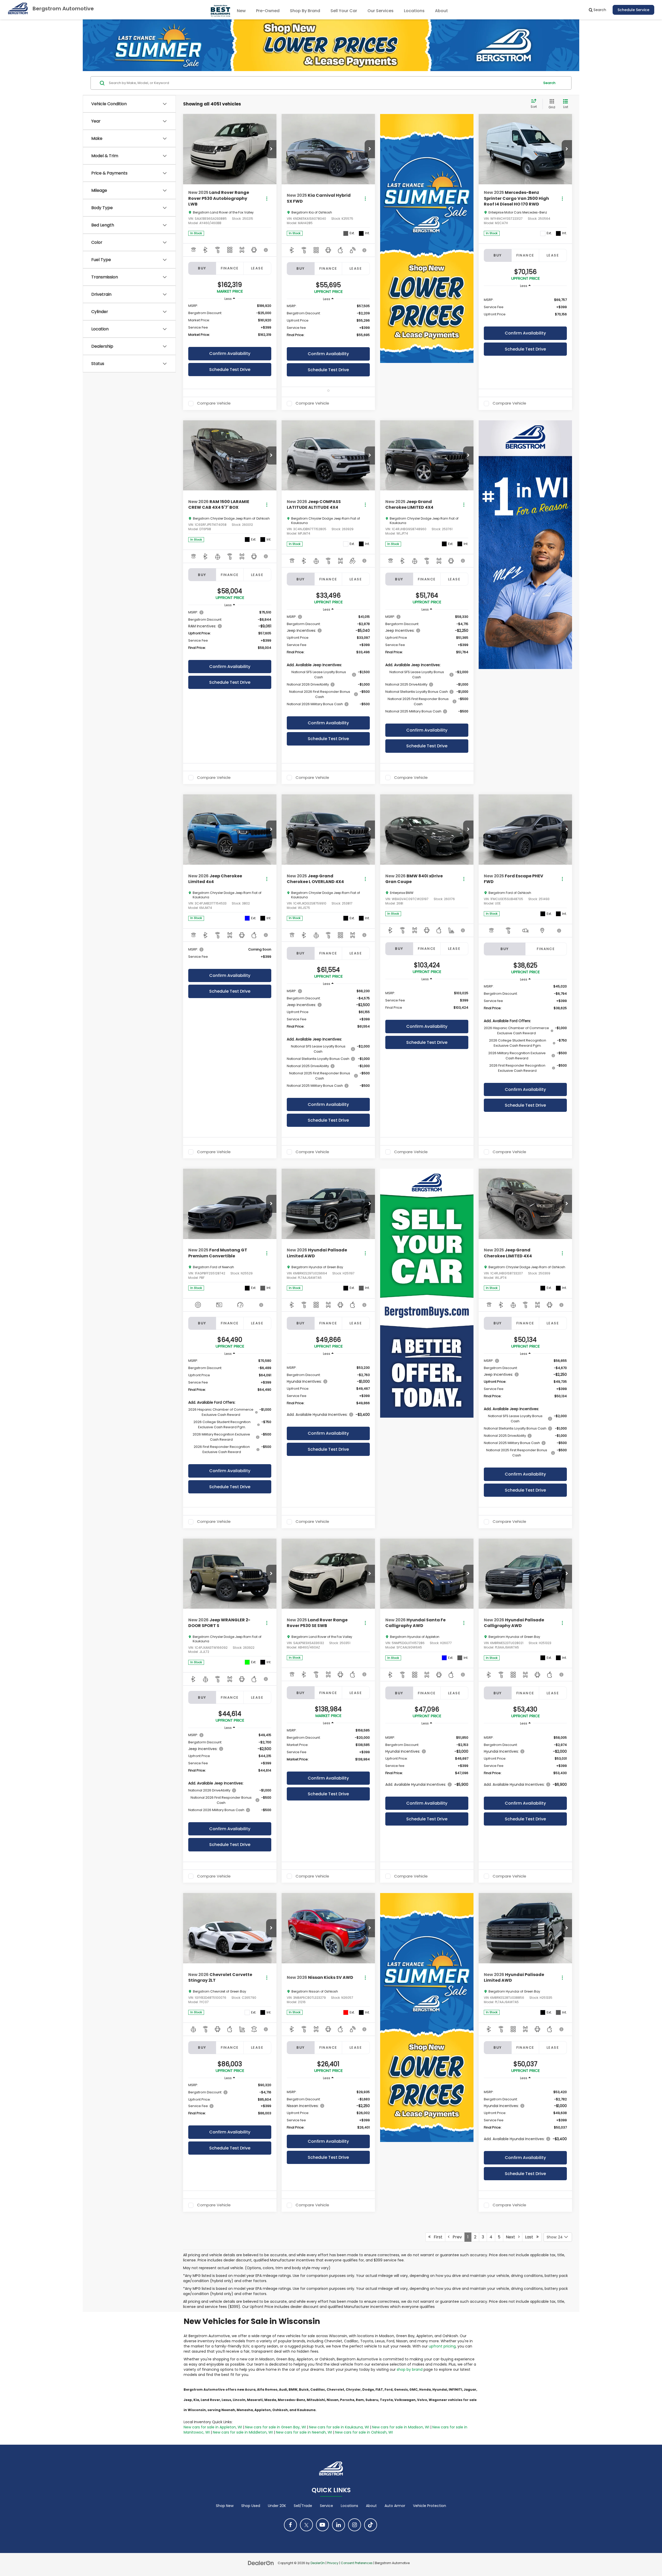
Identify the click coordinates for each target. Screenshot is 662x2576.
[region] (230, 323)
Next (512, 2237)
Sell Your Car (344, 11)
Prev (456, 2237)
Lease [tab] (257, 268)
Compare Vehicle (214, 404)
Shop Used (251, 2506)
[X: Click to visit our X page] (306, 2525)
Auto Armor (395, 2506)
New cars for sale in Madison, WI (401, 2427)
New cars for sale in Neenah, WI (304, 2432)
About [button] (441, 11)
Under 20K (277, 2506)
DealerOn (318, 2563)
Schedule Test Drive (230, 370)
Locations (414, 11)
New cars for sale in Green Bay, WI (276, 2427)
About (371, 2506)
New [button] (241, 11)
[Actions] (267, 198)
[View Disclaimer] (266, 250)
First (437, 2237)
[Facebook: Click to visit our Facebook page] (290, 2525)
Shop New (225, 2506)
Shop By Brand (305, 11)
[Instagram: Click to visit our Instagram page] (355, 2525)
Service (326, 2506)
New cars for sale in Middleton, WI (243, 2432)
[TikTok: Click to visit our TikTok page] (371, 2525)
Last (531, 2237)
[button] (271, 149)
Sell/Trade (303, 2506)
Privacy (333, 2563)
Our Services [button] (381, 11)
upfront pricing (442, 2346)
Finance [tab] (230, 268)
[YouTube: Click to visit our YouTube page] (322, 2525)
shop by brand (410, 2369)
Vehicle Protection (430, 2506)
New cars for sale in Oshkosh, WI (364, 2432)
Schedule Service (633, 10)
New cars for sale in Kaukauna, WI (339, 2427)
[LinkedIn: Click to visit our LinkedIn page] (338, 2525)
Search (549, 83)
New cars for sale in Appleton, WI (213, 2427)
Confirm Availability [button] (230, 354)
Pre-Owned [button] (268, 11)
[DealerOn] (261, 2563)
